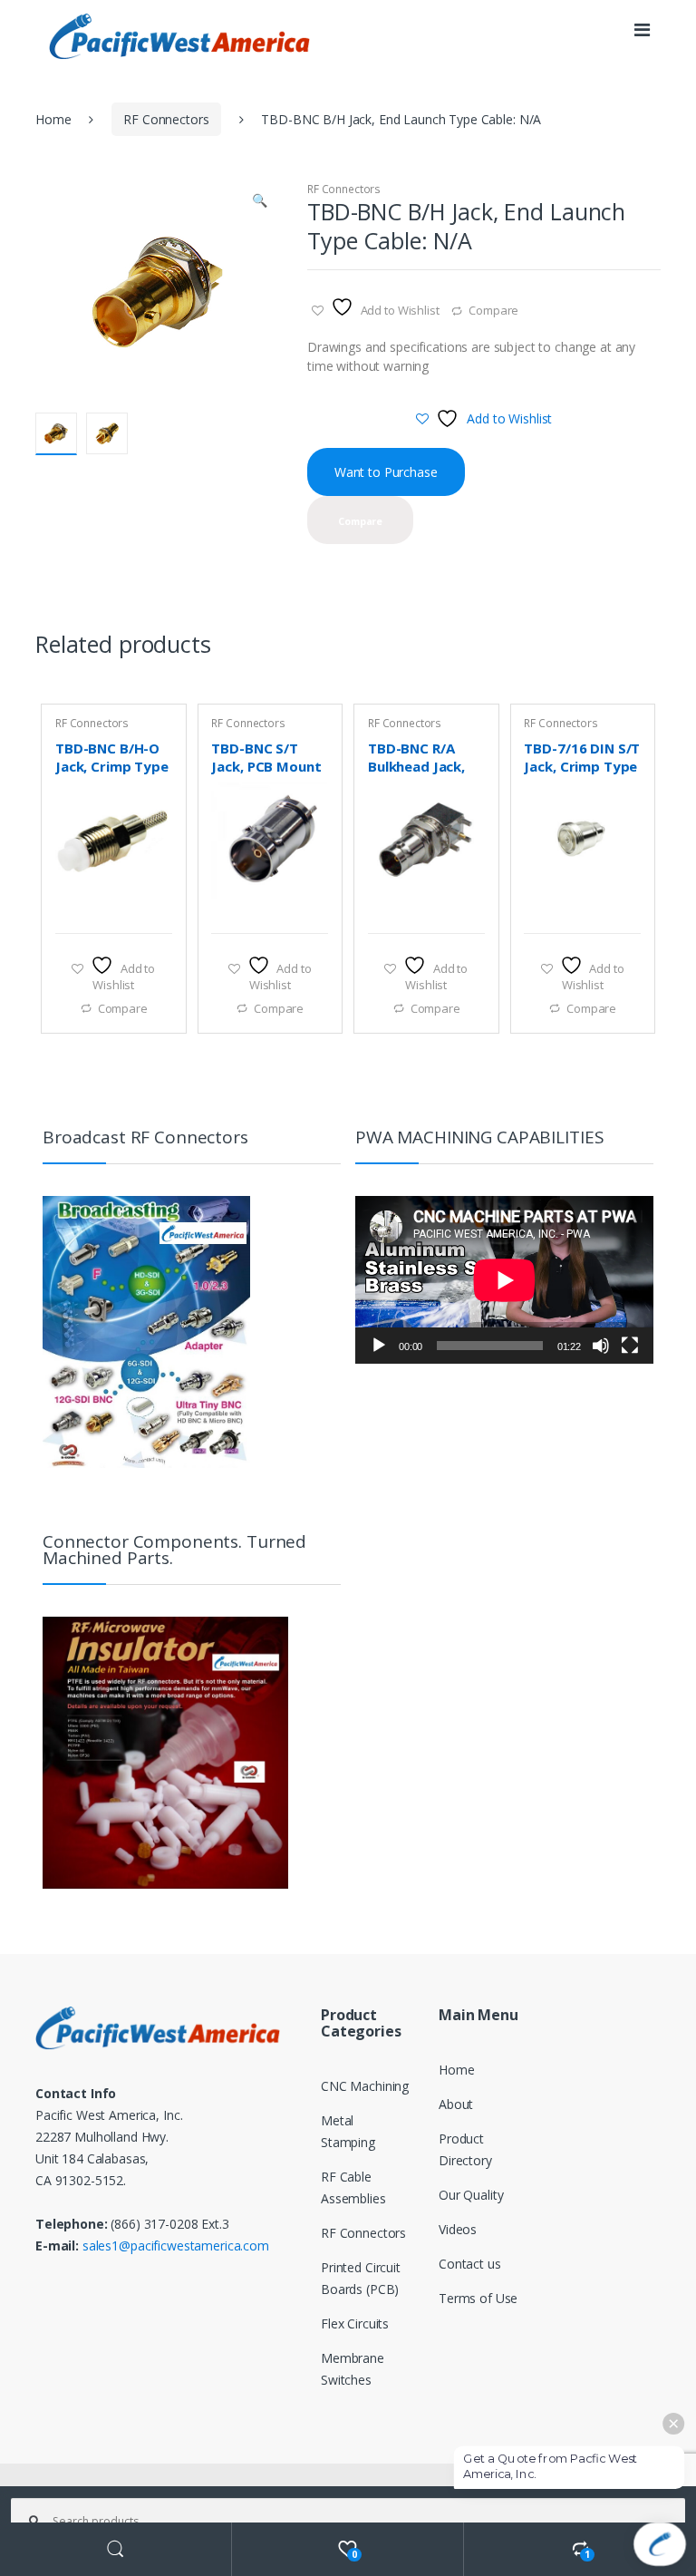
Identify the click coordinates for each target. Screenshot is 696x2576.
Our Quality (471, 2195)
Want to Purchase (386, 472)
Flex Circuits (355, 2323)
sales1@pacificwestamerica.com (176, 2245)
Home (53, 119)
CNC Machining (365, 2086)
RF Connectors (166, 119)
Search (116, 2549)
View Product (156, 910)
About (456, 2104)
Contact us (470, 2264)
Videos (458, 2229)
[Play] (379, 1346)
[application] (504, 1280)
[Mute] (601, 1346)
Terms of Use (478, 2298)
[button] (259, 202)
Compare (493, 310)
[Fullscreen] (630, 1346)
